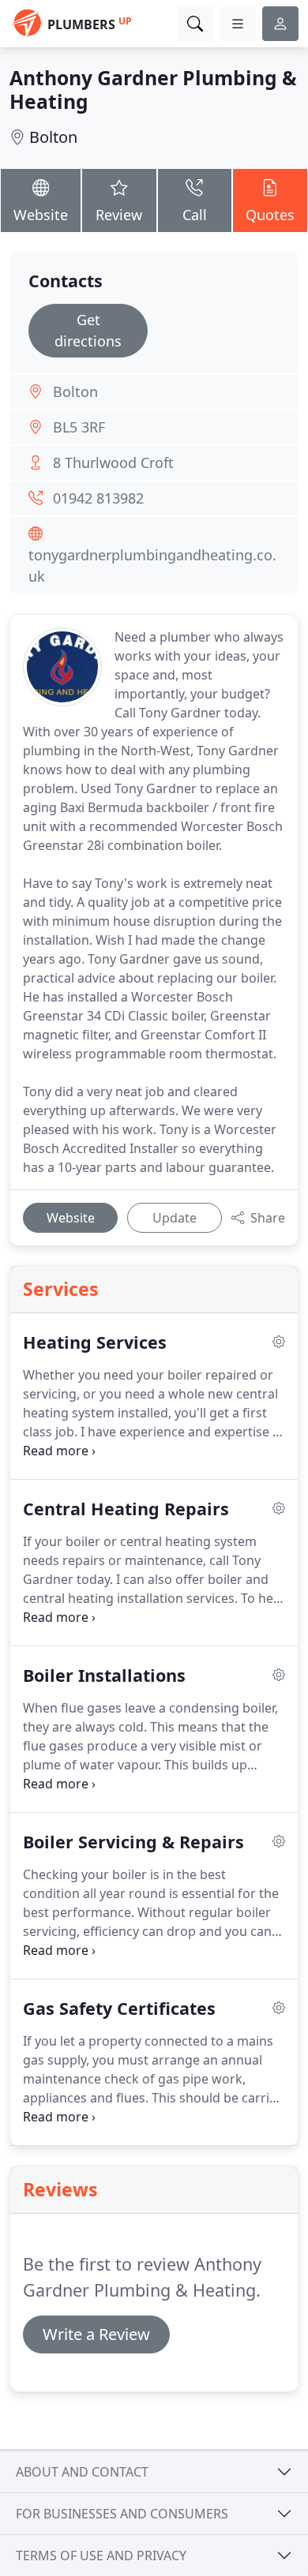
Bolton (53, 137)
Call (195, 215)
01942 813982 (98, 498)
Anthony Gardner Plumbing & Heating (153, 90)
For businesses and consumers (122, 2514)
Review (119, 215)
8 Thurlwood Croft (113, 462)
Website (41, 215)
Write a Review (96, 2334)
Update (175, 1218)
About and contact (82, 2472)
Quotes (270, 215)
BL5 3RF (79, 427)
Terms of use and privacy (101, 2555)
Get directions (88, 330)
